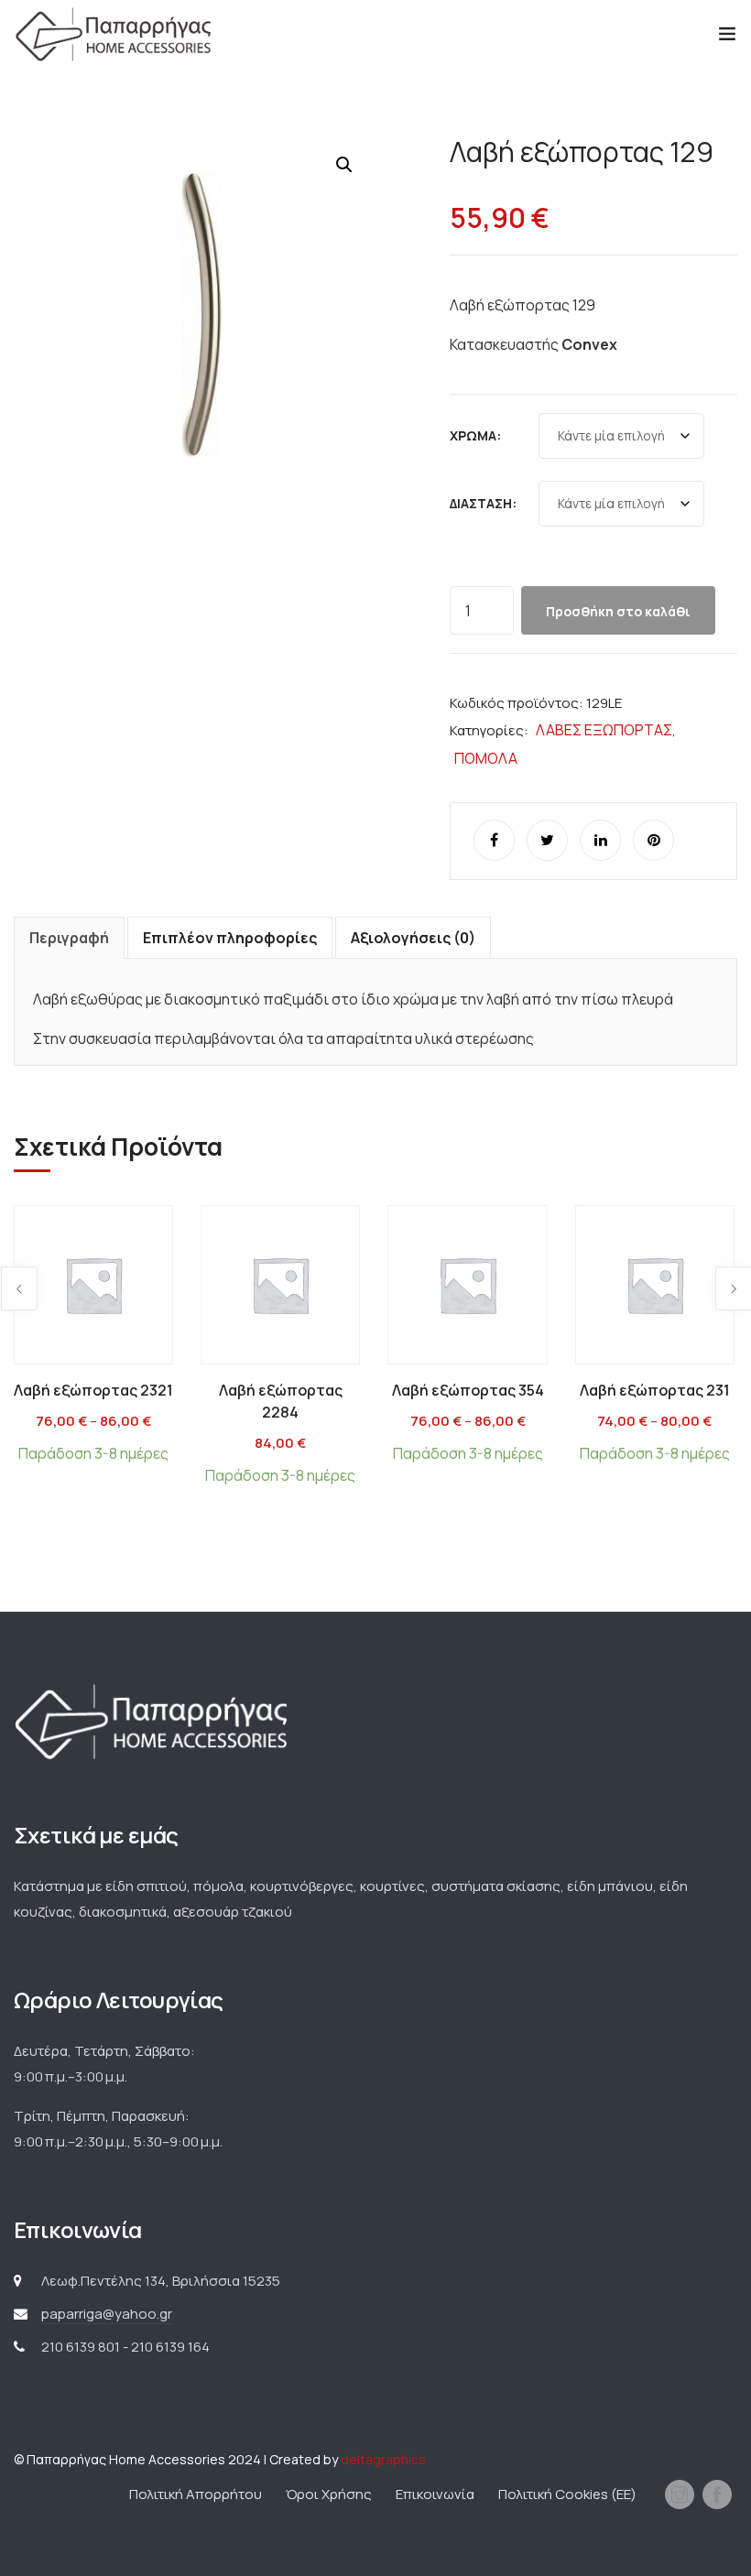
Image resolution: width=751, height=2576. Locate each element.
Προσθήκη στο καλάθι (618, 611)
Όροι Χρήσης (329, 2494)
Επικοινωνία (435, 2494)
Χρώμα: (475, 435)
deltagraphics (383, 2459)
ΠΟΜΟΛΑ (486, 758)
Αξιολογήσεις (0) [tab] (413, 938)
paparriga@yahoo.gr (107, 2314)
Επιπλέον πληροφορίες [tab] (230, 938)
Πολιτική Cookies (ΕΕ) (567, 2494)
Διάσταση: (483, 503)
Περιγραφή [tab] (69, 938)
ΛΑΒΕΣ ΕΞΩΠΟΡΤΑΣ (604, 730)
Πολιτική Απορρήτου (196, 2494)
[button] (344, 165)
